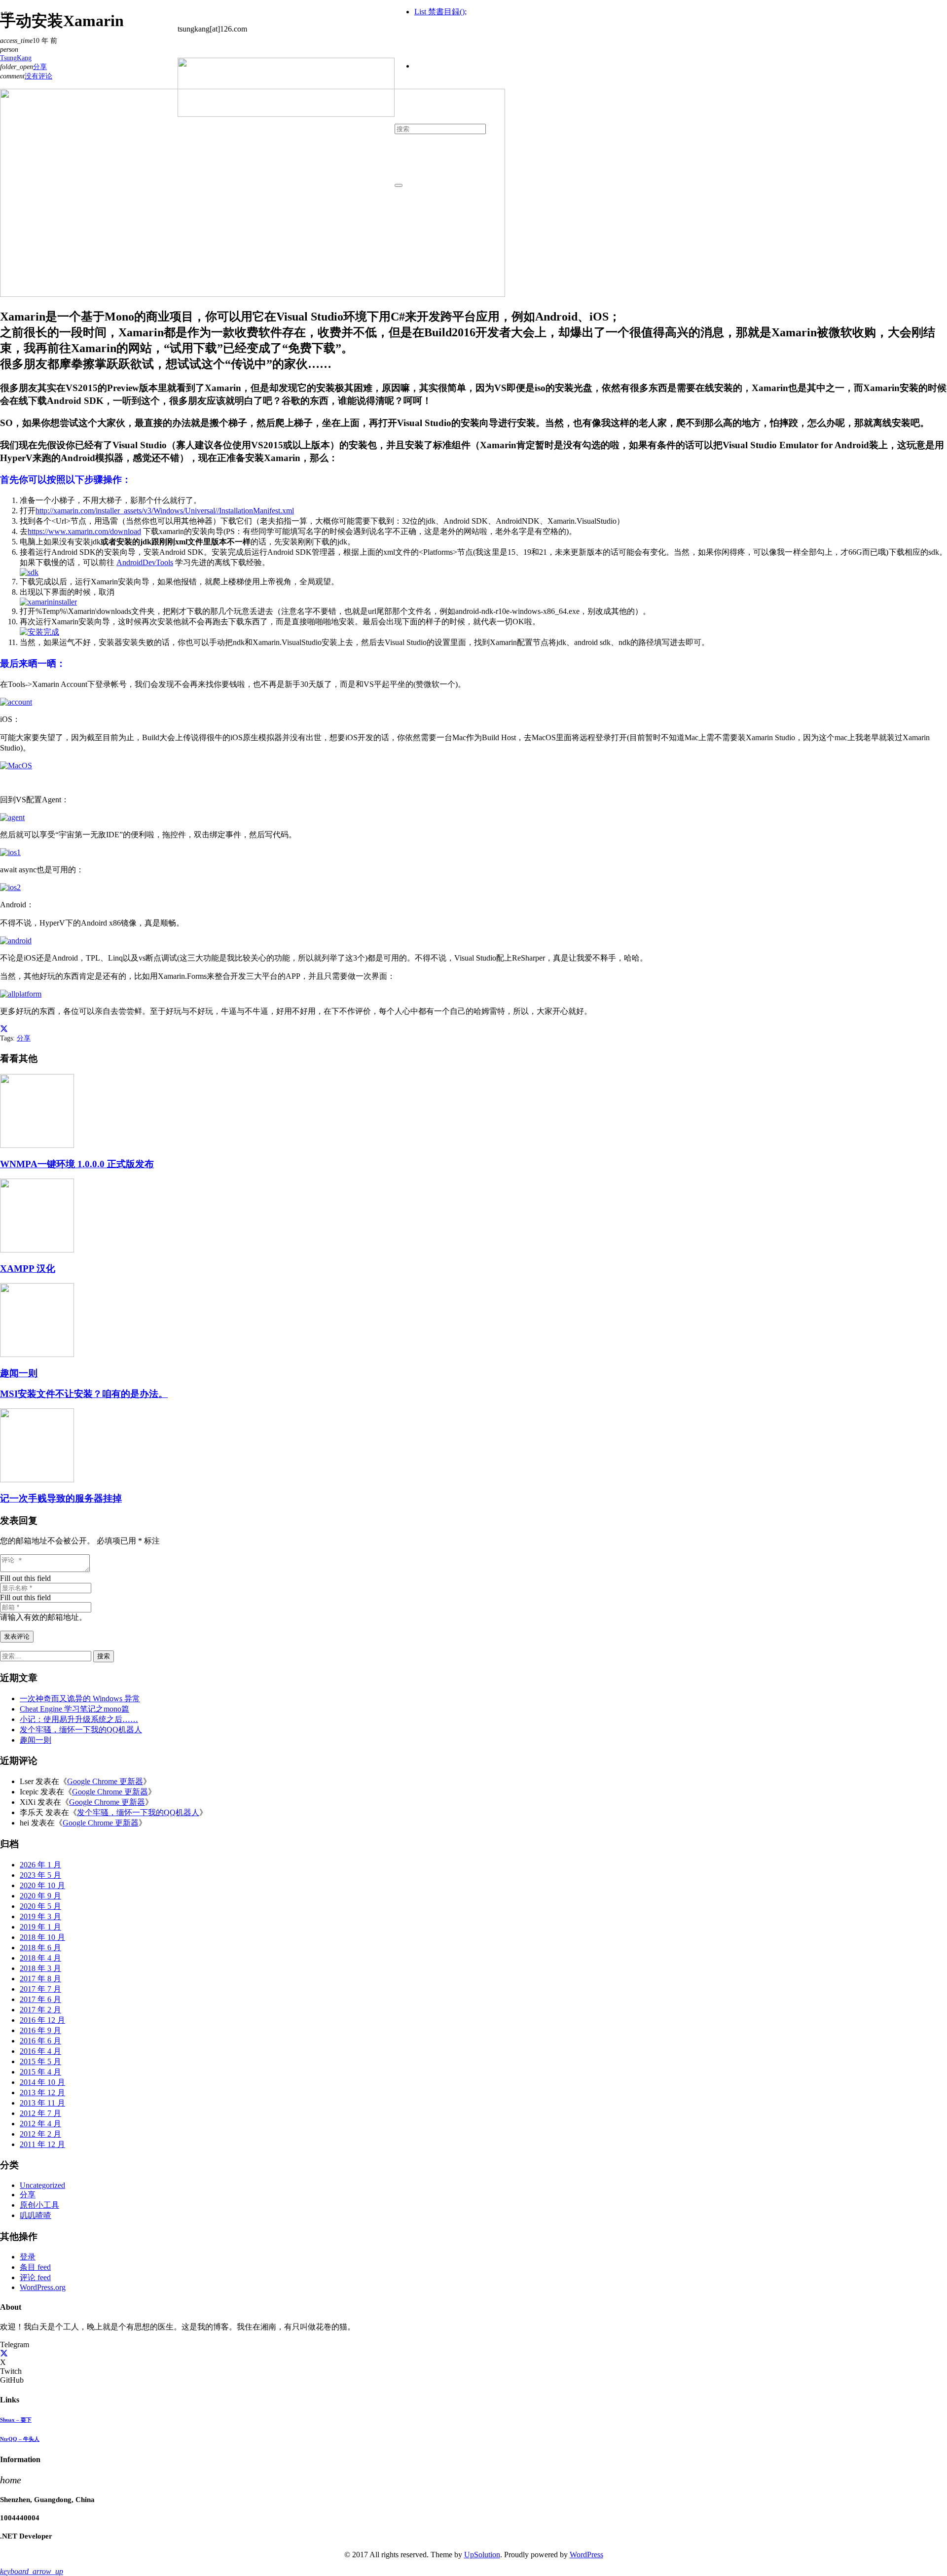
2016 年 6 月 (40, 2041)
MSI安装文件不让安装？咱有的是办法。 (84, 1394)
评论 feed (35, 2277)
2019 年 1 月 (40, 1927)
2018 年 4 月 (40, 1958)
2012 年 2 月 (40, 2134)
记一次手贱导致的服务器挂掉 (61, 1498)
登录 (28, 2257)
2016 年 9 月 (40, 2030)
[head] (286, 114)
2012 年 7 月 (40, 2113)
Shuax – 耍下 (16, 2420)
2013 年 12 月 (42, 2093)
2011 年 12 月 (42, 2144)
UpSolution (482, 2555)
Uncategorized (42, 2185)
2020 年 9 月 (40, 1896)
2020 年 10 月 (42, 1885)
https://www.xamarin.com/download (84, 531)
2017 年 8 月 (40, 1979)
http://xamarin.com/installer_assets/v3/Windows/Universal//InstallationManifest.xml (165, 511)
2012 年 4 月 (40, 2124)
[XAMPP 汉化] (37, 1250)
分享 (24, 1038)
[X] (4, 2353)
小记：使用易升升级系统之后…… (79, 1719)
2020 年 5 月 (40, 1906)
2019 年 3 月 (40, 1916)
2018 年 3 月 (40, 1968)
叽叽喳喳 (36, 2215)
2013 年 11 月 (42, 2103)
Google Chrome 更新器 (105, 1781)
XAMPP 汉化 (28, 1269)
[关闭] (399, 185)
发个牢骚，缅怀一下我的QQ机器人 (81, 1730)
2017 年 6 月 (40, 1999)
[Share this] (4, 1029)
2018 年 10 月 (42, 1937)
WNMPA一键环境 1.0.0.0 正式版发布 (77, 1164)
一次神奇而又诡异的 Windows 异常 (80, 1699)
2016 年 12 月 (42, 2020)
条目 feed (35, 2267)
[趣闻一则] (37, 1354)
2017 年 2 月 (40, 2010)
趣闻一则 (19, 1373)
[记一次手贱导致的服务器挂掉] (37, 1480)
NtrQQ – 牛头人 (20, 2439)
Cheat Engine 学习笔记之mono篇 (74, 1709)
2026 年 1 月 (40, 1865)
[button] (32, 2571)
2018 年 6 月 (40, 1948)
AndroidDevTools (145, 562)
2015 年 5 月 (40, 2061)
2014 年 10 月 (42, 2082)
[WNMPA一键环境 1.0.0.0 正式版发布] (37, 1145)
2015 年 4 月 (40, 2072)
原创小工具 (39, 2205)
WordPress (586, 2555)
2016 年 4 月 (40, 2051)
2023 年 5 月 (40, 1875)
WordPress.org (43, 2287)
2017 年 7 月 (40, 1989)
